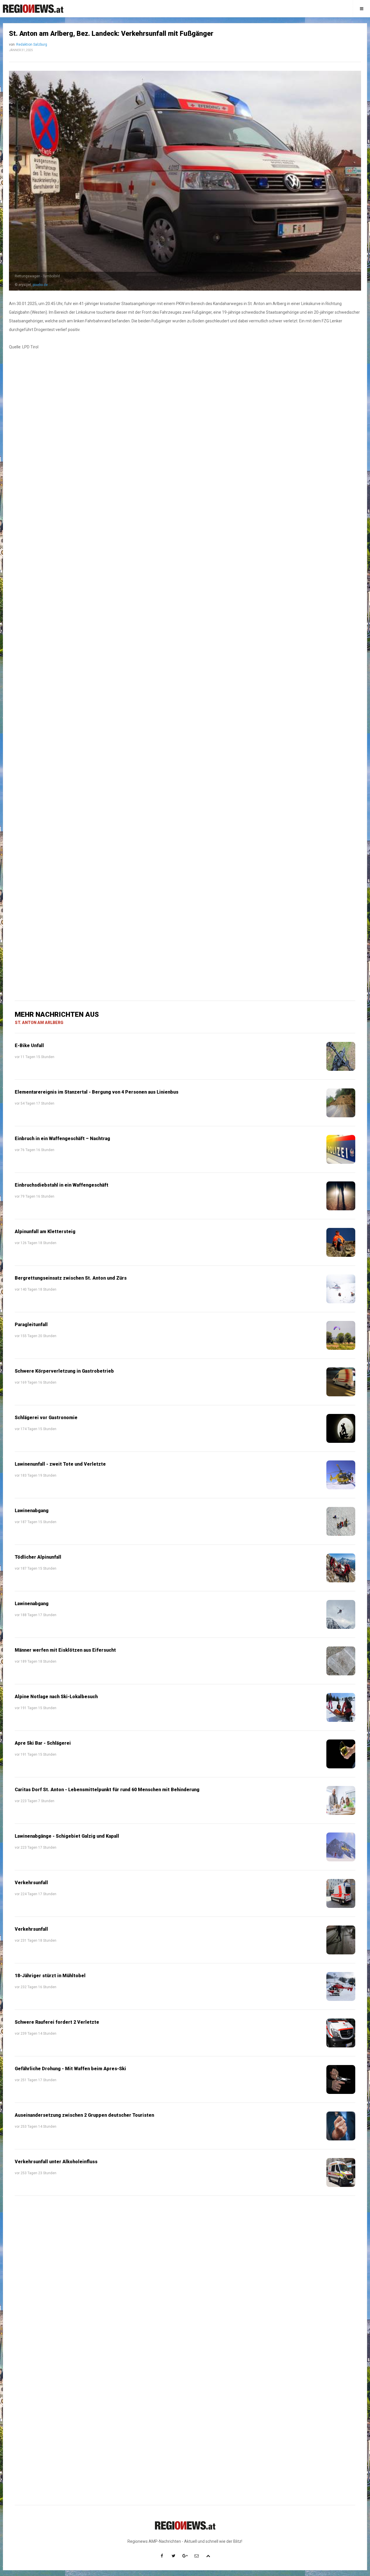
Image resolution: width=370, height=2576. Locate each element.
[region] (185, 507)
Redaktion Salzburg (32, 44)
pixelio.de (40, 285)
